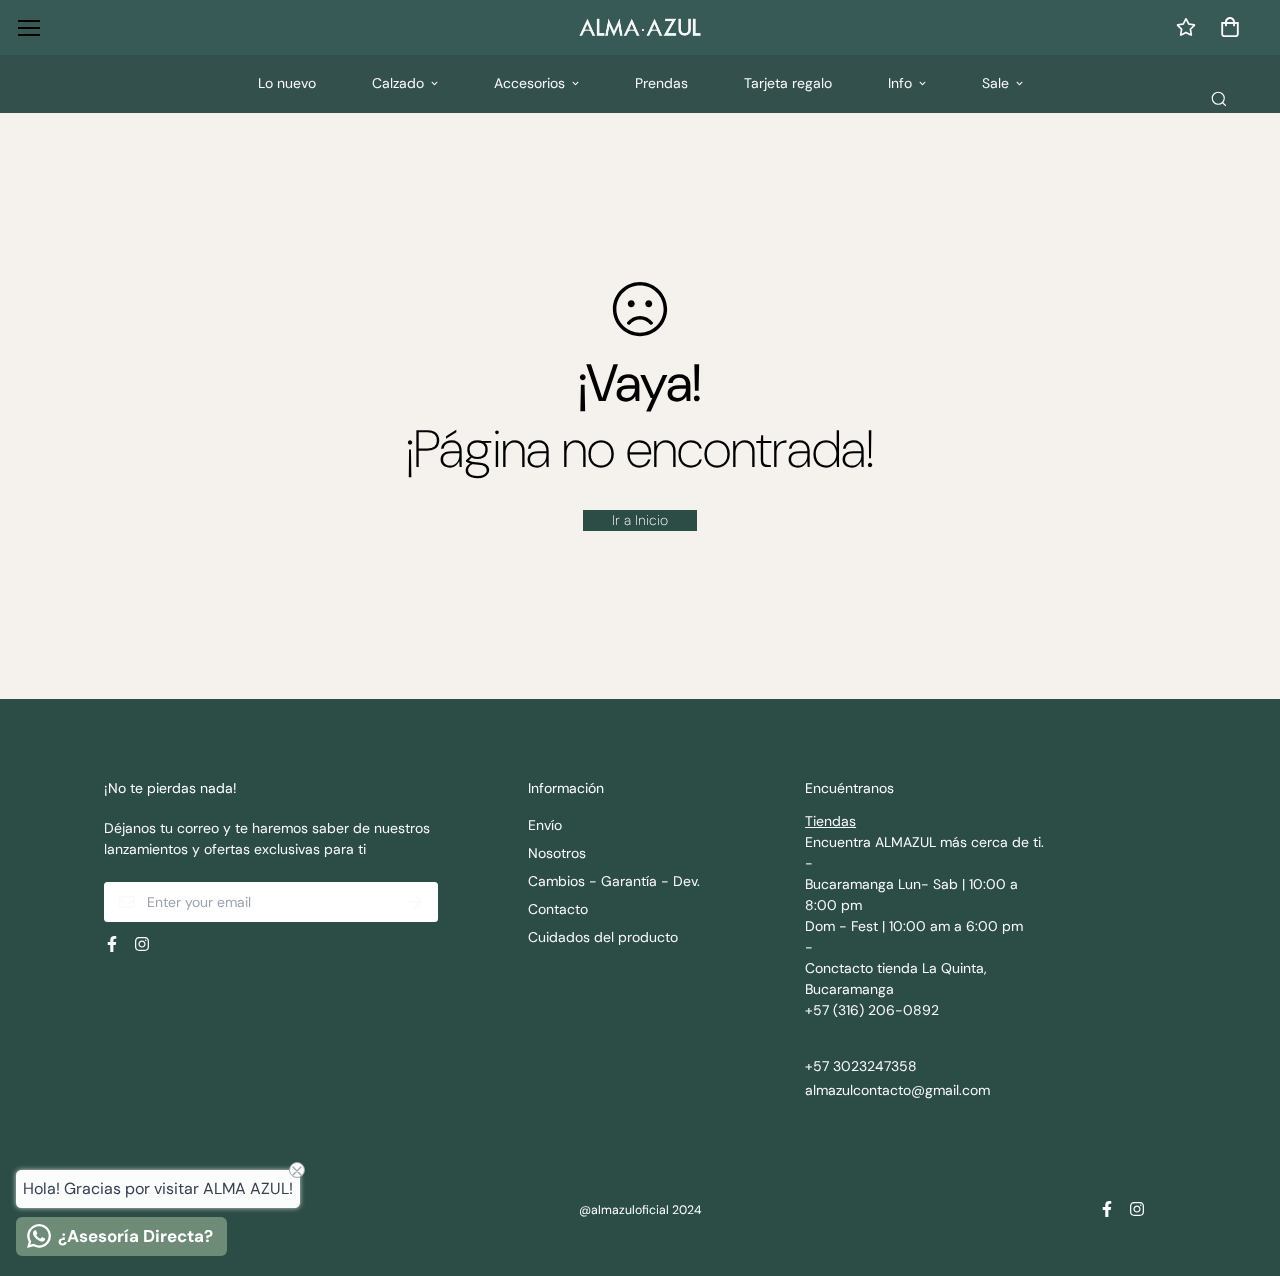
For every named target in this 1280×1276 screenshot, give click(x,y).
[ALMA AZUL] (640, 27)
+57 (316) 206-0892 (872, 1010)
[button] (1226, 27)
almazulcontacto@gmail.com (897, 1090)
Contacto (558, 909)
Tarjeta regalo (788, 83)
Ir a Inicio (640, 520)
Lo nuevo (287, 83)
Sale (995, 83)
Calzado (398, 83)
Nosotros (557, 853)
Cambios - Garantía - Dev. (614, 881)
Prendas (661, 83)
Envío (545, 825)
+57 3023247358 (861, 1066)
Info (900, 83)
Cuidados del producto (603, 937)
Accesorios (529, 83)
